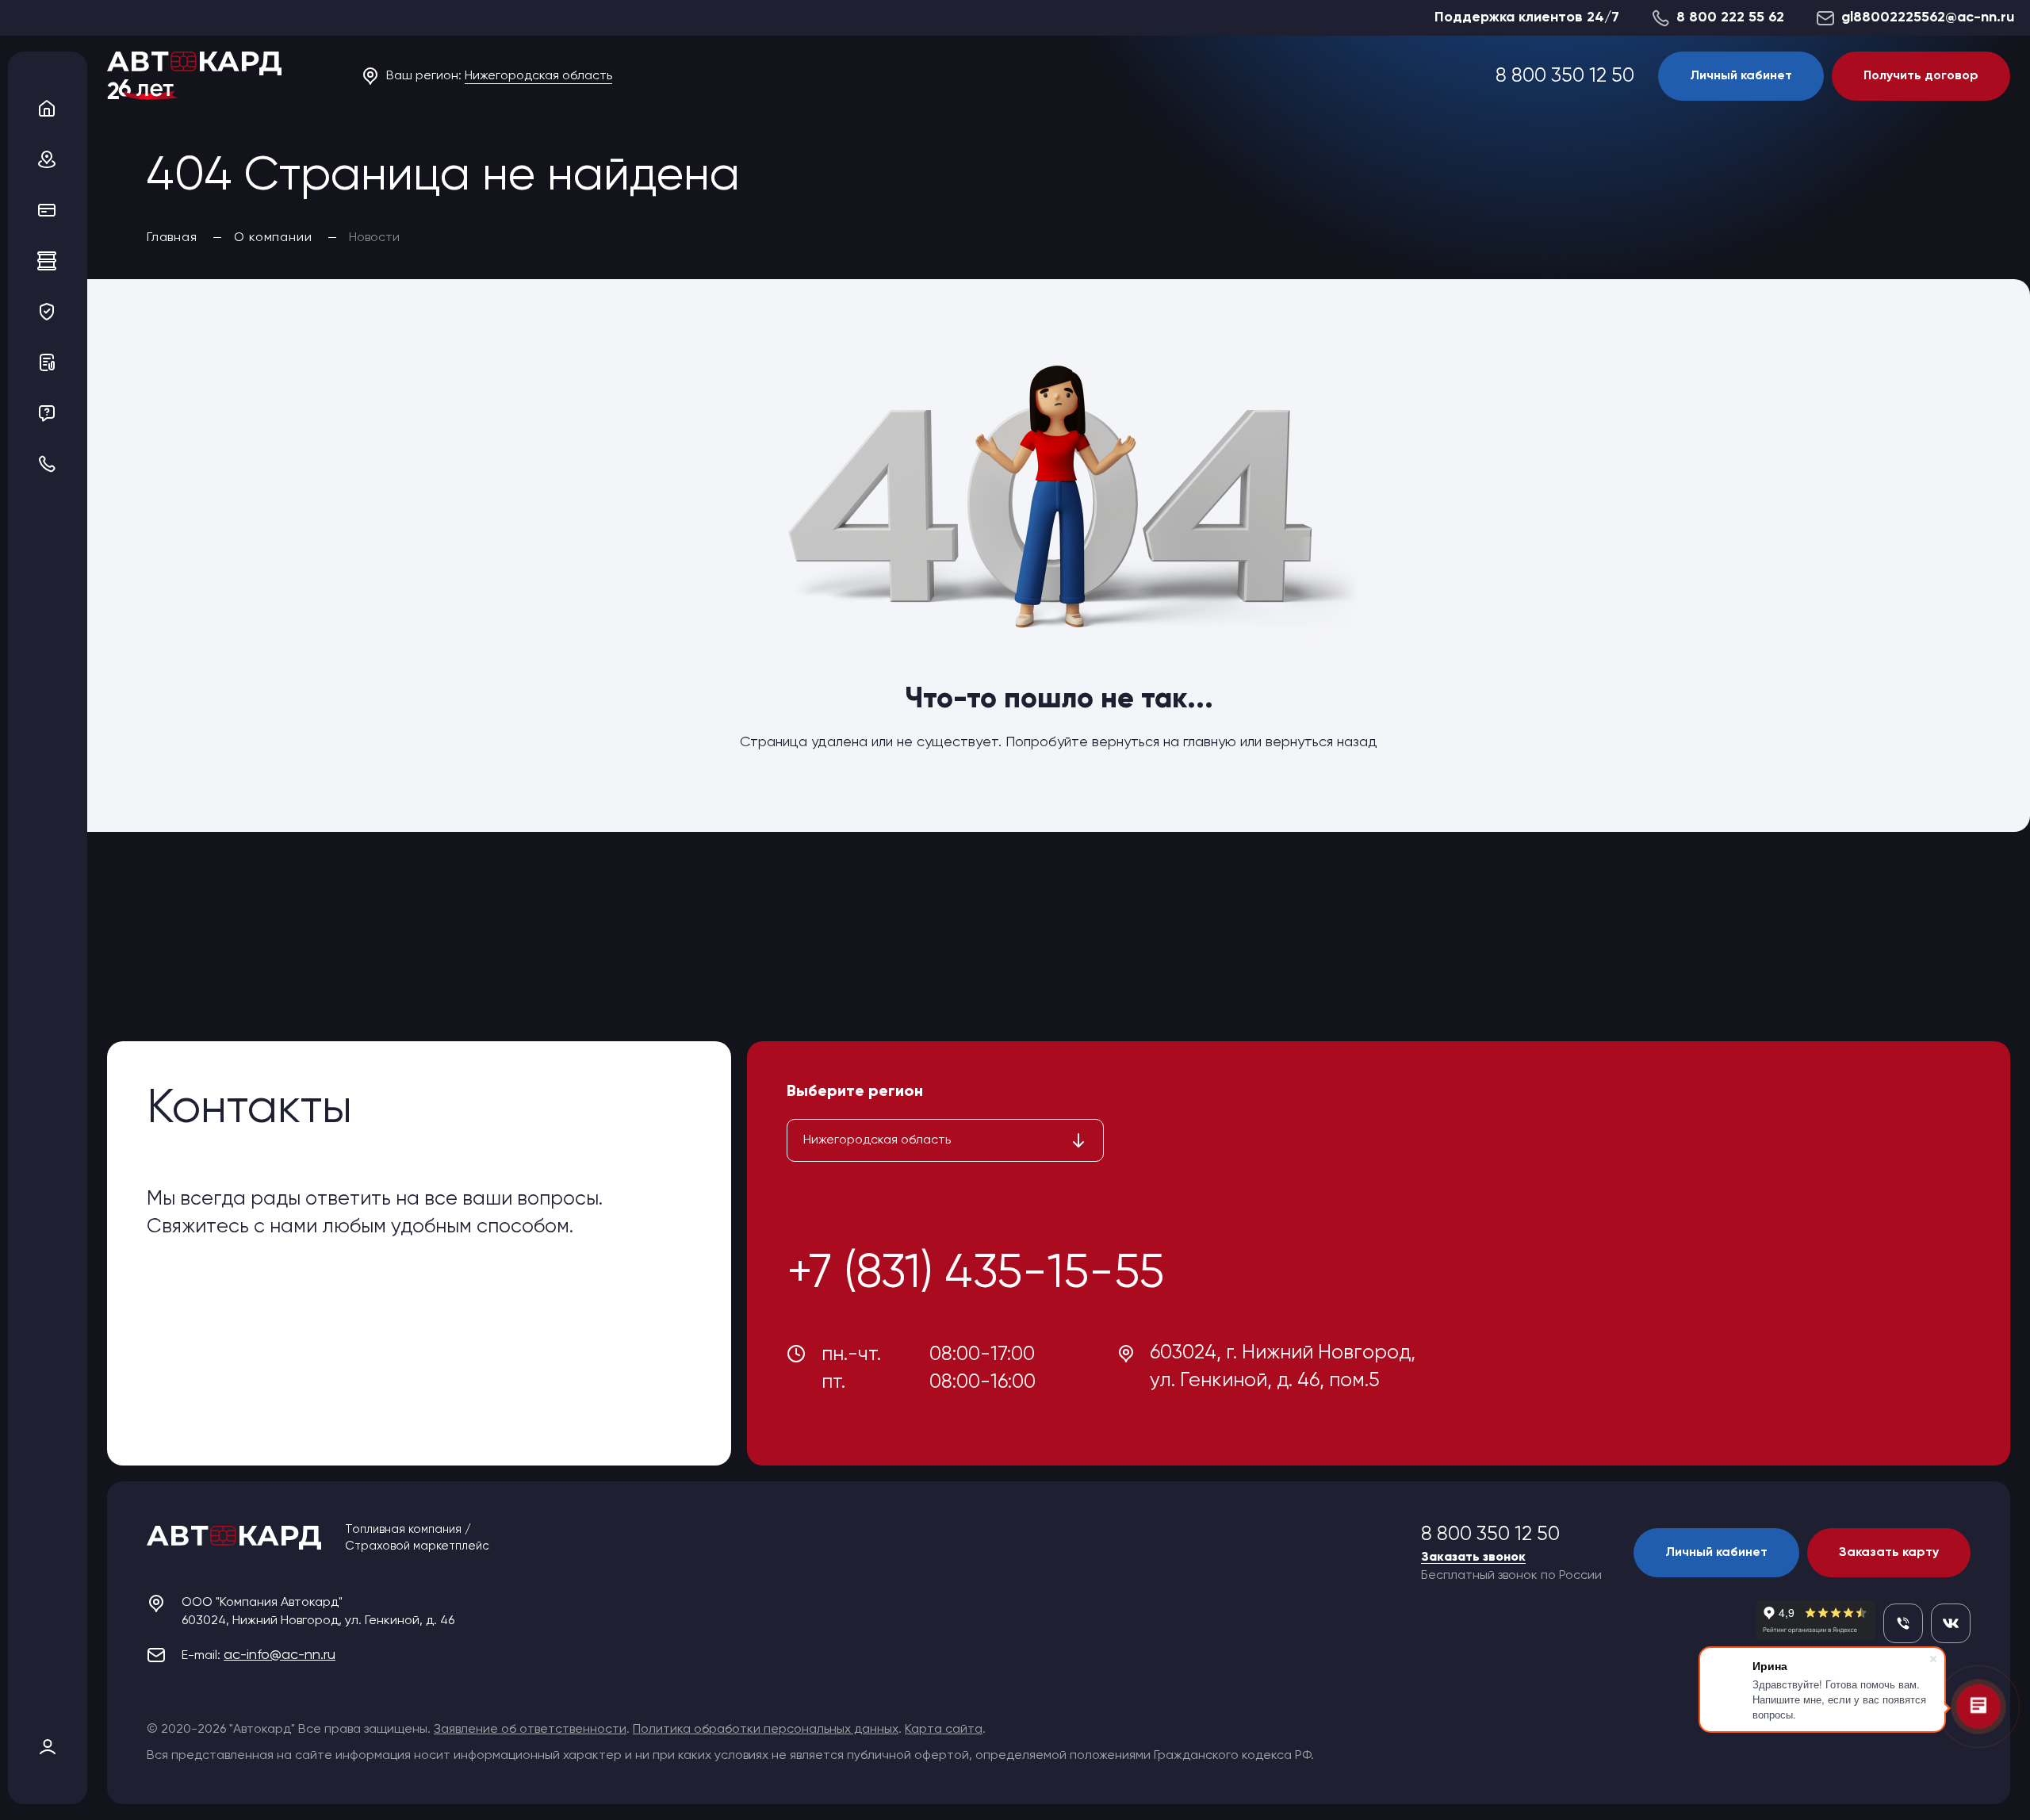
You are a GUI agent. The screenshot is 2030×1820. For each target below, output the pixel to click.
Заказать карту (1889, 1553)
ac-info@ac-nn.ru (280, 1655)
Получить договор (1921, 76)
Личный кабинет (1741, 76)
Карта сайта (944, 1730)
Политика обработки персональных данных (766, 1730)
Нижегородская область (538, 76)
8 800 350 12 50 (1565, 77)
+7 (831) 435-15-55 (975, 1274)
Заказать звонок (1473, 1558)
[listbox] (945, 1140)
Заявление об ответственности (530, 1730)
